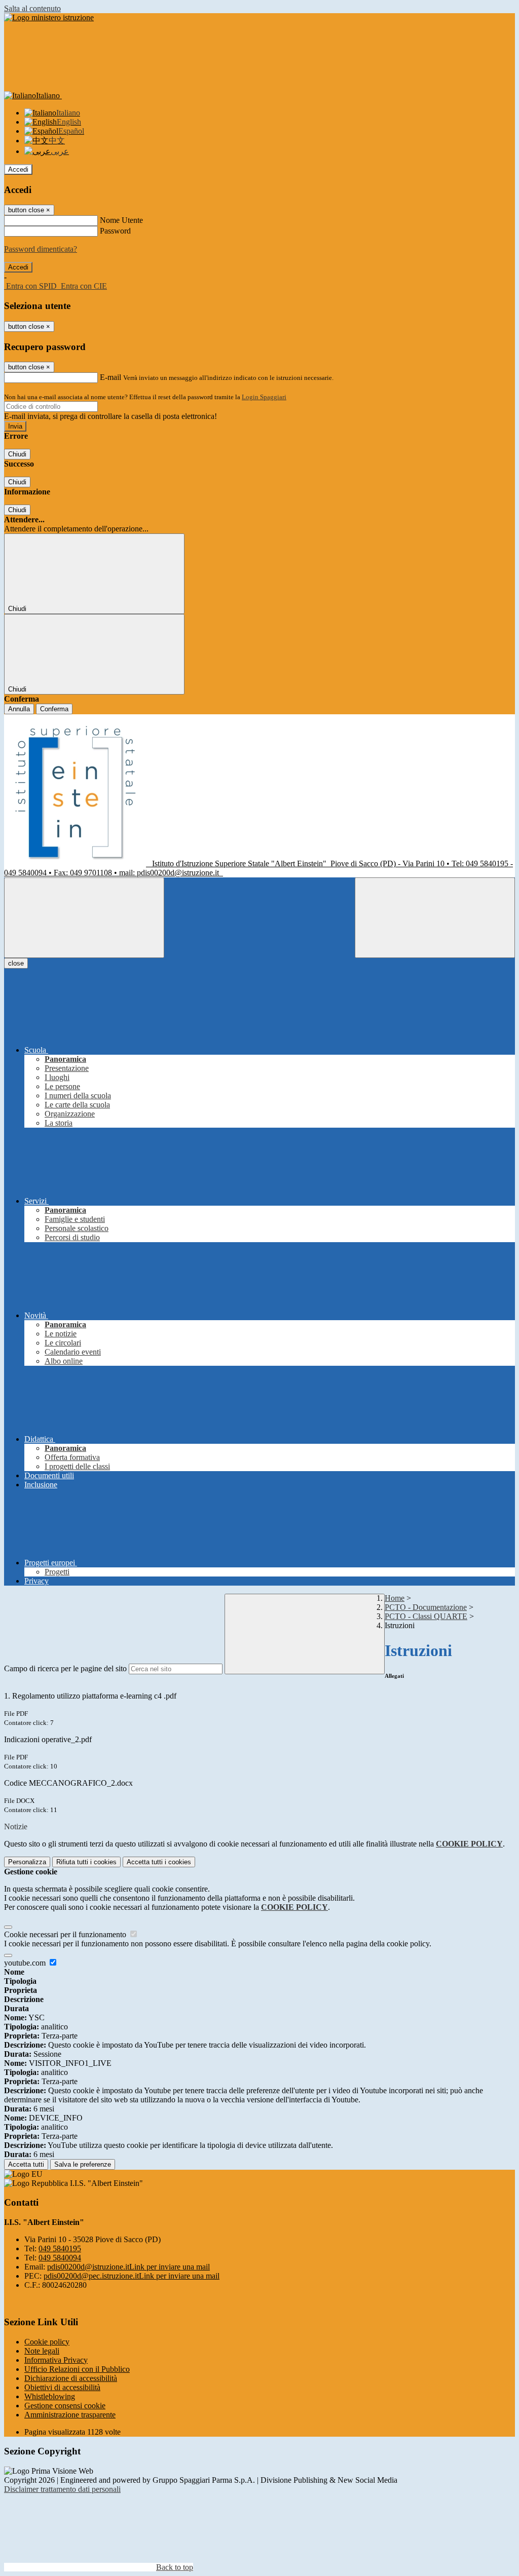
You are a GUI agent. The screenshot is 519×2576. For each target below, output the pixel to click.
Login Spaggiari (264, 397)
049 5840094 (60, 2258)
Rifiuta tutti (86, 1862)
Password (115, 231)
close (16, 963)
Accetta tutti (159, 1862)
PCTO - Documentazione (426, 1607)
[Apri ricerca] (435, 918)
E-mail (110, 377)
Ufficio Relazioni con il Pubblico (77, 2369)
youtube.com (26, 1963)
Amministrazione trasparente (70, 2415)
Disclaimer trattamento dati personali (62, 2489)
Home (395, 1598)
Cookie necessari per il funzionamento (66, 1934)
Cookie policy (47, 2342)
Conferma (54, 709)
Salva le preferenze (83, 2164)
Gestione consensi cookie (65, 2406)
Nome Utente (121, 220)
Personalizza (27, 1862)
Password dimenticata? (41, 249)
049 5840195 (60, 2248)
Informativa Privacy (56, 2360)
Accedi (18, 169)
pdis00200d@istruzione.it (128, 2267)
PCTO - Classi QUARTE (426, 1616)
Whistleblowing (50, 2396)
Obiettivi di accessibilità (62, 2387)
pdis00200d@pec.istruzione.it (132, 2276)
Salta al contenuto (32, 8)
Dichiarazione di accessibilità (71, 2378)
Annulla (19, 709)
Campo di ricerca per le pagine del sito (65, 1668)
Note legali (42, 2351)
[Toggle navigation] (84, 918)
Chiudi (17, 454)
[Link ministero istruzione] (49, 17)
